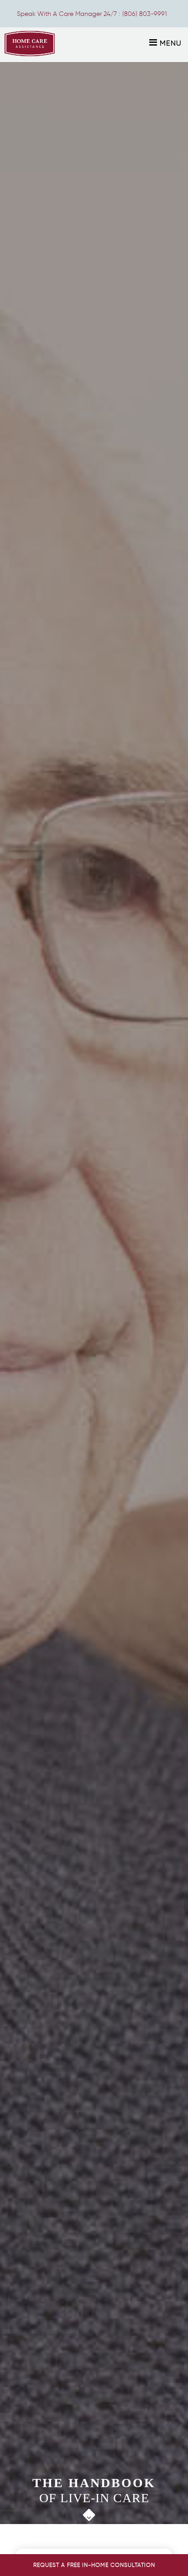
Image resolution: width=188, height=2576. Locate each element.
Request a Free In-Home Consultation (94, 2565)
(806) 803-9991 (145, 14)
